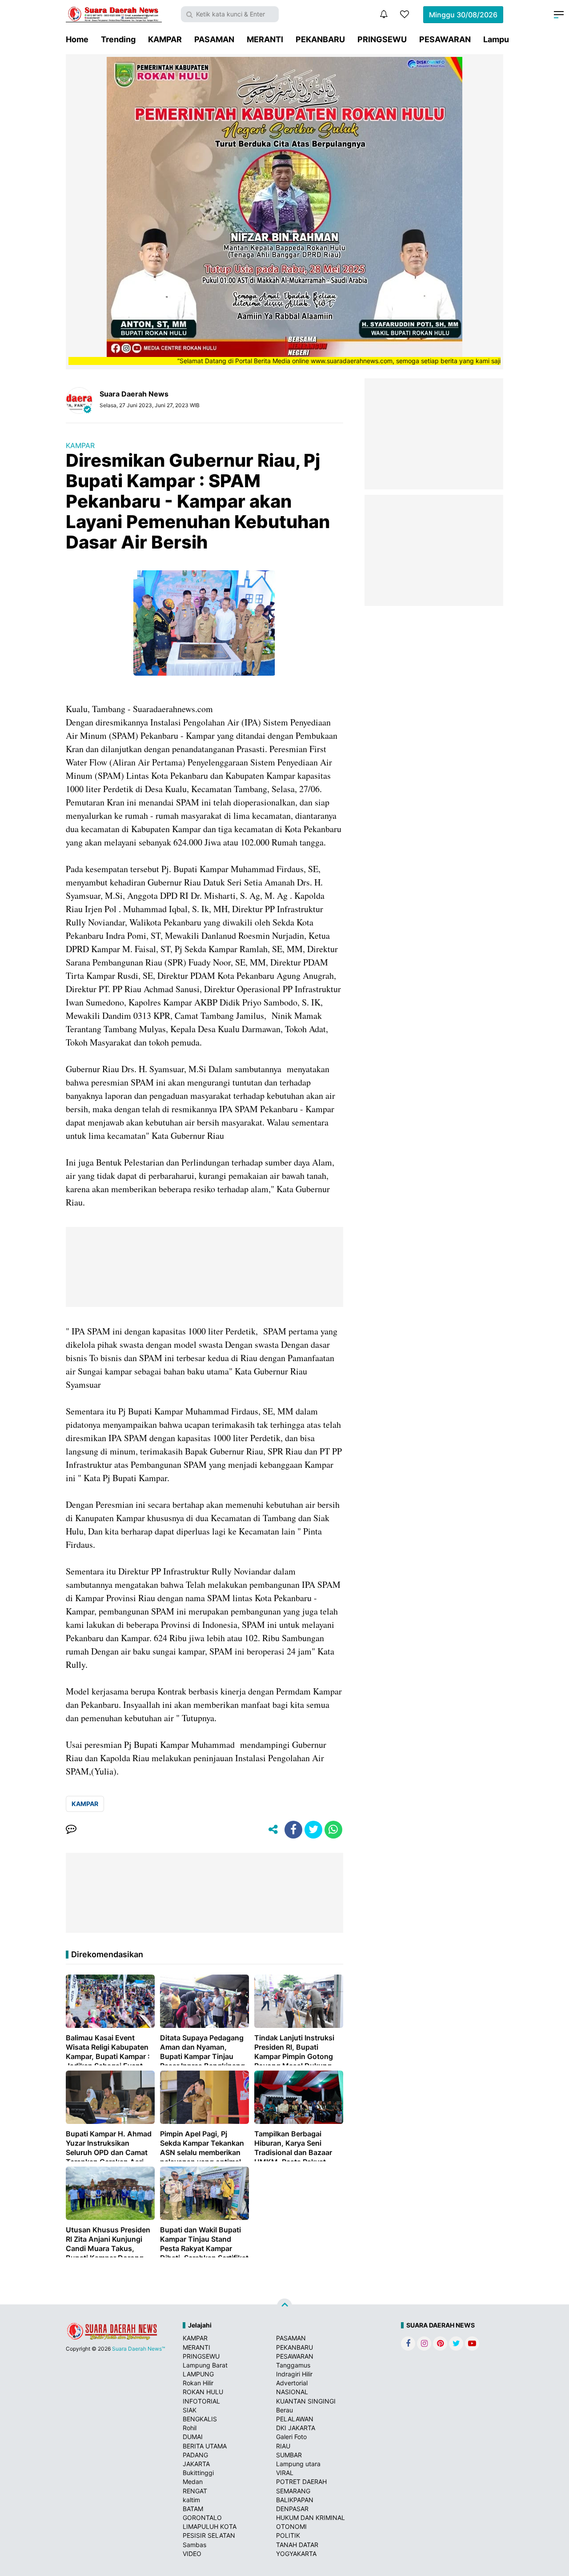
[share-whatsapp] (333, 1830)
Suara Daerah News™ (138, 2349)
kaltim (191, 2500)
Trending (118, 39)
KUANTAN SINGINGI (306, 2401)
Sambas (194, 2545)
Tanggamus (293, 2365)
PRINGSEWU (382, 39)
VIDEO (192, 2554)
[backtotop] (284, 2306)
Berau (284, 2410)
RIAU (283, 2446)
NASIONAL (292, 2392)
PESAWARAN (445, 39)
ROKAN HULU (203, 2392)
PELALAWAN (295, 2419)
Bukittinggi (198, 2473)
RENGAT (195, 2491)
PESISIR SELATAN (209, 2535)
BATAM (193, 2509)
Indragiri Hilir (294, 2374)
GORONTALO (202, 2518)
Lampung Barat (205, 2365)
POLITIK (288, 2535)
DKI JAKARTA (296, 2428)
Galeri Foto (291, 2437)
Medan (193, 2482)
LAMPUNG (198, 2374)
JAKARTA (196, 2464)
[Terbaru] (384, 14)
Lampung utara (298, 2464)
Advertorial (292, 2383)
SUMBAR (289, 2455)
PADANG (195, 2455)
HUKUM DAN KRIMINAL (311, 2518)
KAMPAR (165, 39)
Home (77, 39)
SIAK (190, 2410)
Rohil (190, 2428)
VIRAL (285, 2473)
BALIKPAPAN (295, 2500)
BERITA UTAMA (205, 2446)
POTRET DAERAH (301, 2482)
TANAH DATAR (297, 2545)
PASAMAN (214, 39)
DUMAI (193, 2437)
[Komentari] (71, 1830)
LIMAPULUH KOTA (210, 2526)
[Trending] (405, 14)
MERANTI (265, 39)
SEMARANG (293, 2491)
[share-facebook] (293, 1830)
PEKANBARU (320, 39)
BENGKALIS (200, 2419)
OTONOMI (291, 2526)
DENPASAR (292, 2509)
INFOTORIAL (201, 2401)
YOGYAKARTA (296, 2554)
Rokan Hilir (198, 2383)
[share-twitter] (313, 1830)
